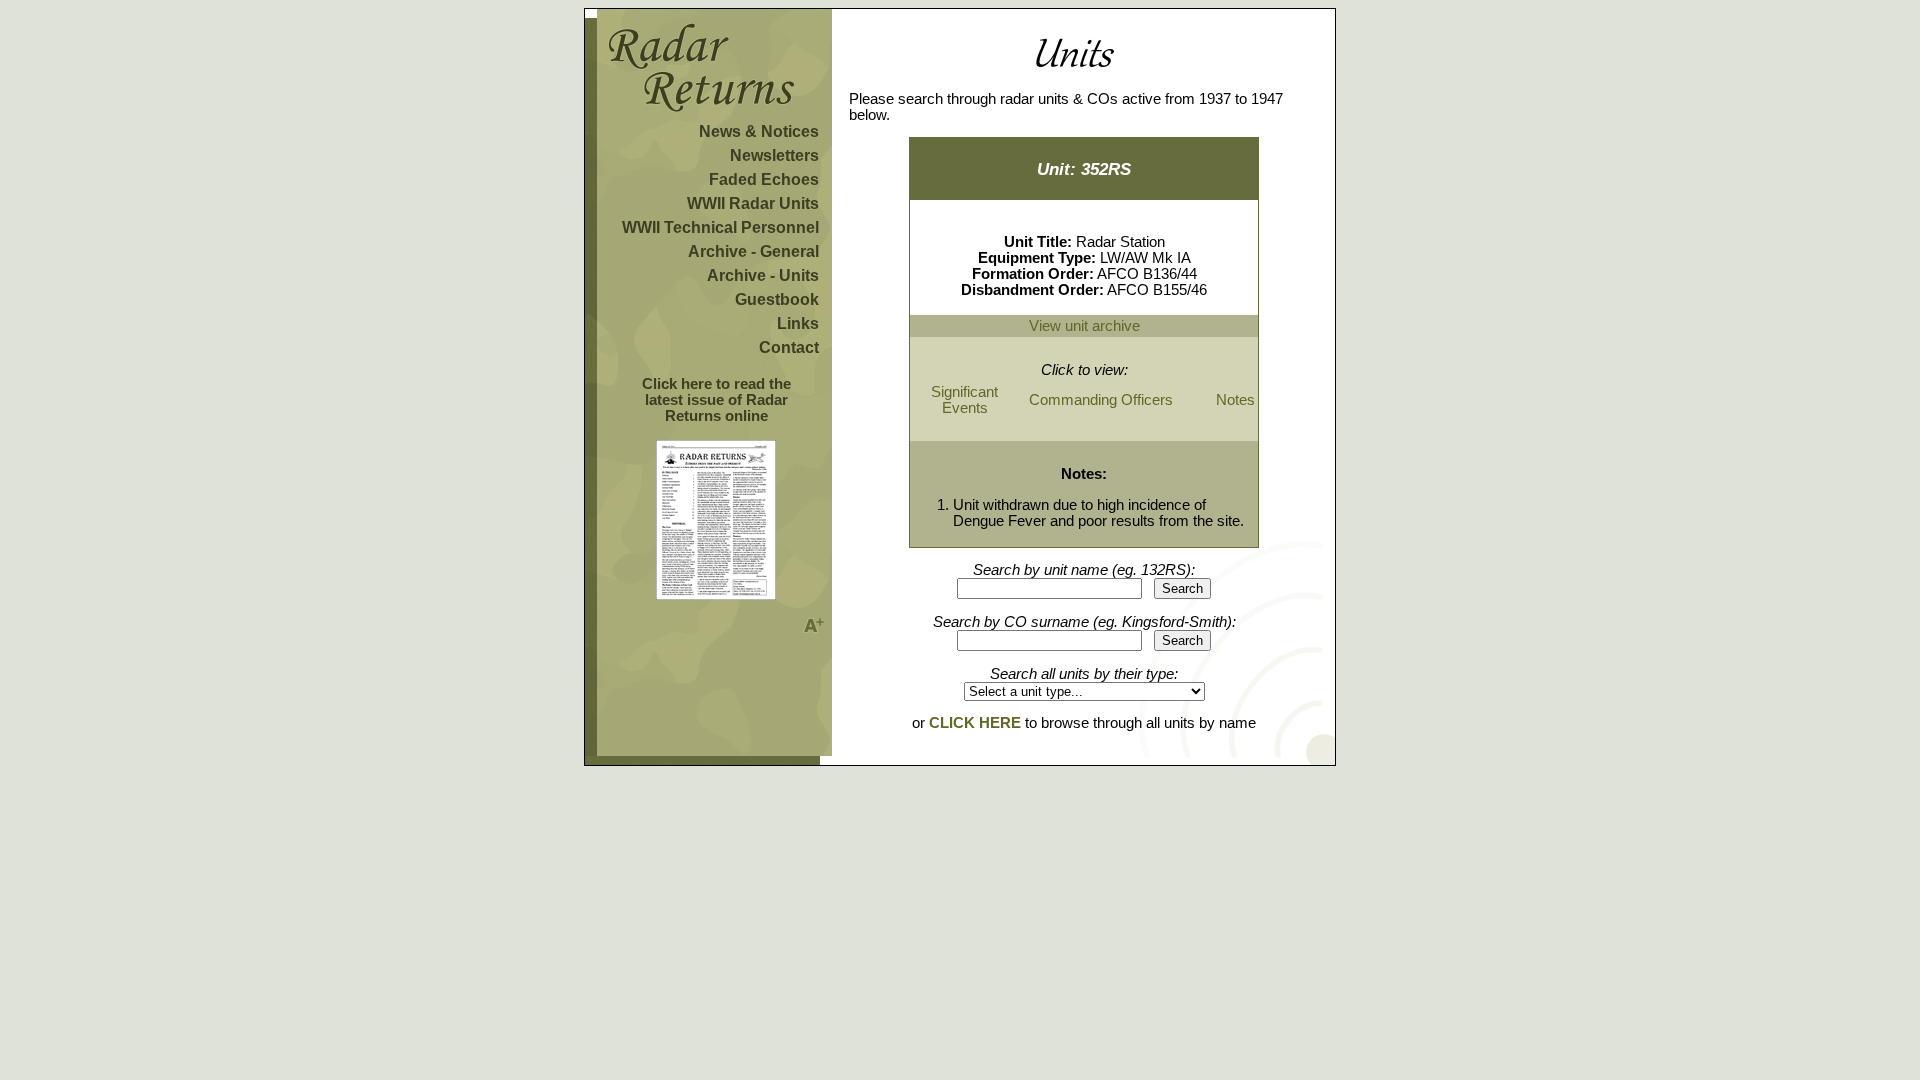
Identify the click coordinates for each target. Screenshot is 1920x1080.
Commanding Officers (1101, 400)
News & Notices (759, 131)
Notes (1235, 400)
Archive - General (753, 251)
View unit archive (1084, 326)
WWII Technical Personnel (720, 227)
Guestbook (777, 299)
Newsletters (774, 155)
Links (798, 323)
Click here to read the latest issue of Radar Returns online (716, 400)
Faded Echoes (764, 179)
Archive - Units (763, 275)
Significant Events (964, 400)
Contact (789, 347)
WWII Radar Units (753, 203)
